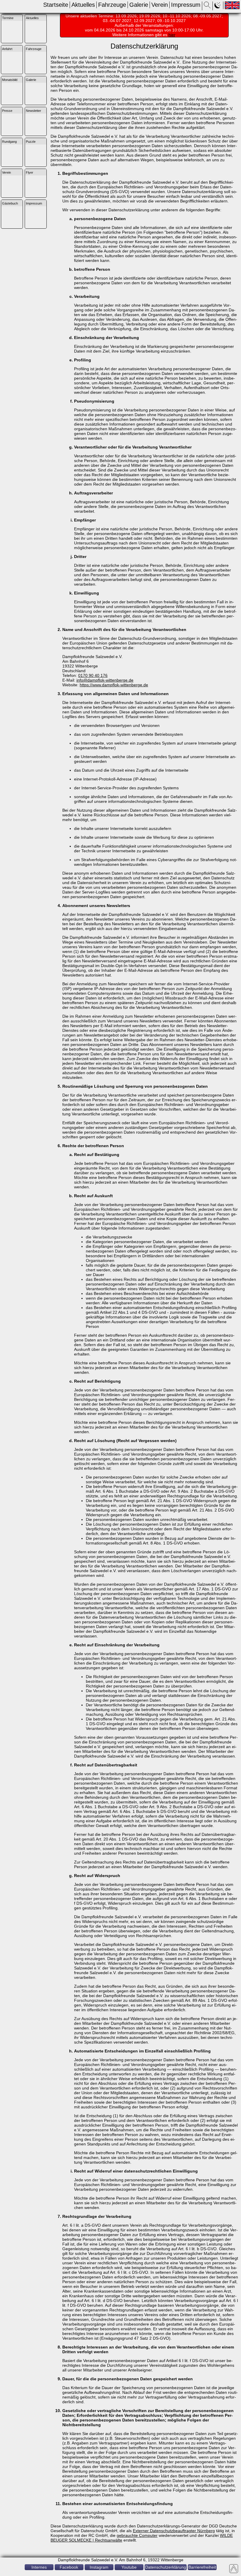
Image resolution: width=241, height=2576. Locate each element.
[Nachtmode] (218, 7)
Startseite (56, 5)
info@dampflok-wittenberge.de (105, 680)
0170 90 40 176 (93, 675)
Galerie (139, 5)
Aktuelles (83, 5)
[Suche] (207, 7)
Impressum (186, 5)
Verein (160, 5)
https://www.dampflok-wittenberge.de (114, 685)
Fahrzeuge (112, 5)
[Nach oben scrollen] (234, 2569)
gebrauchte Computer (137, 2535)
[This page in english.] (232, 5)
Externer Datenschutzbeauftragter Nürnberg (174, 2531)
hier (172, 35)
